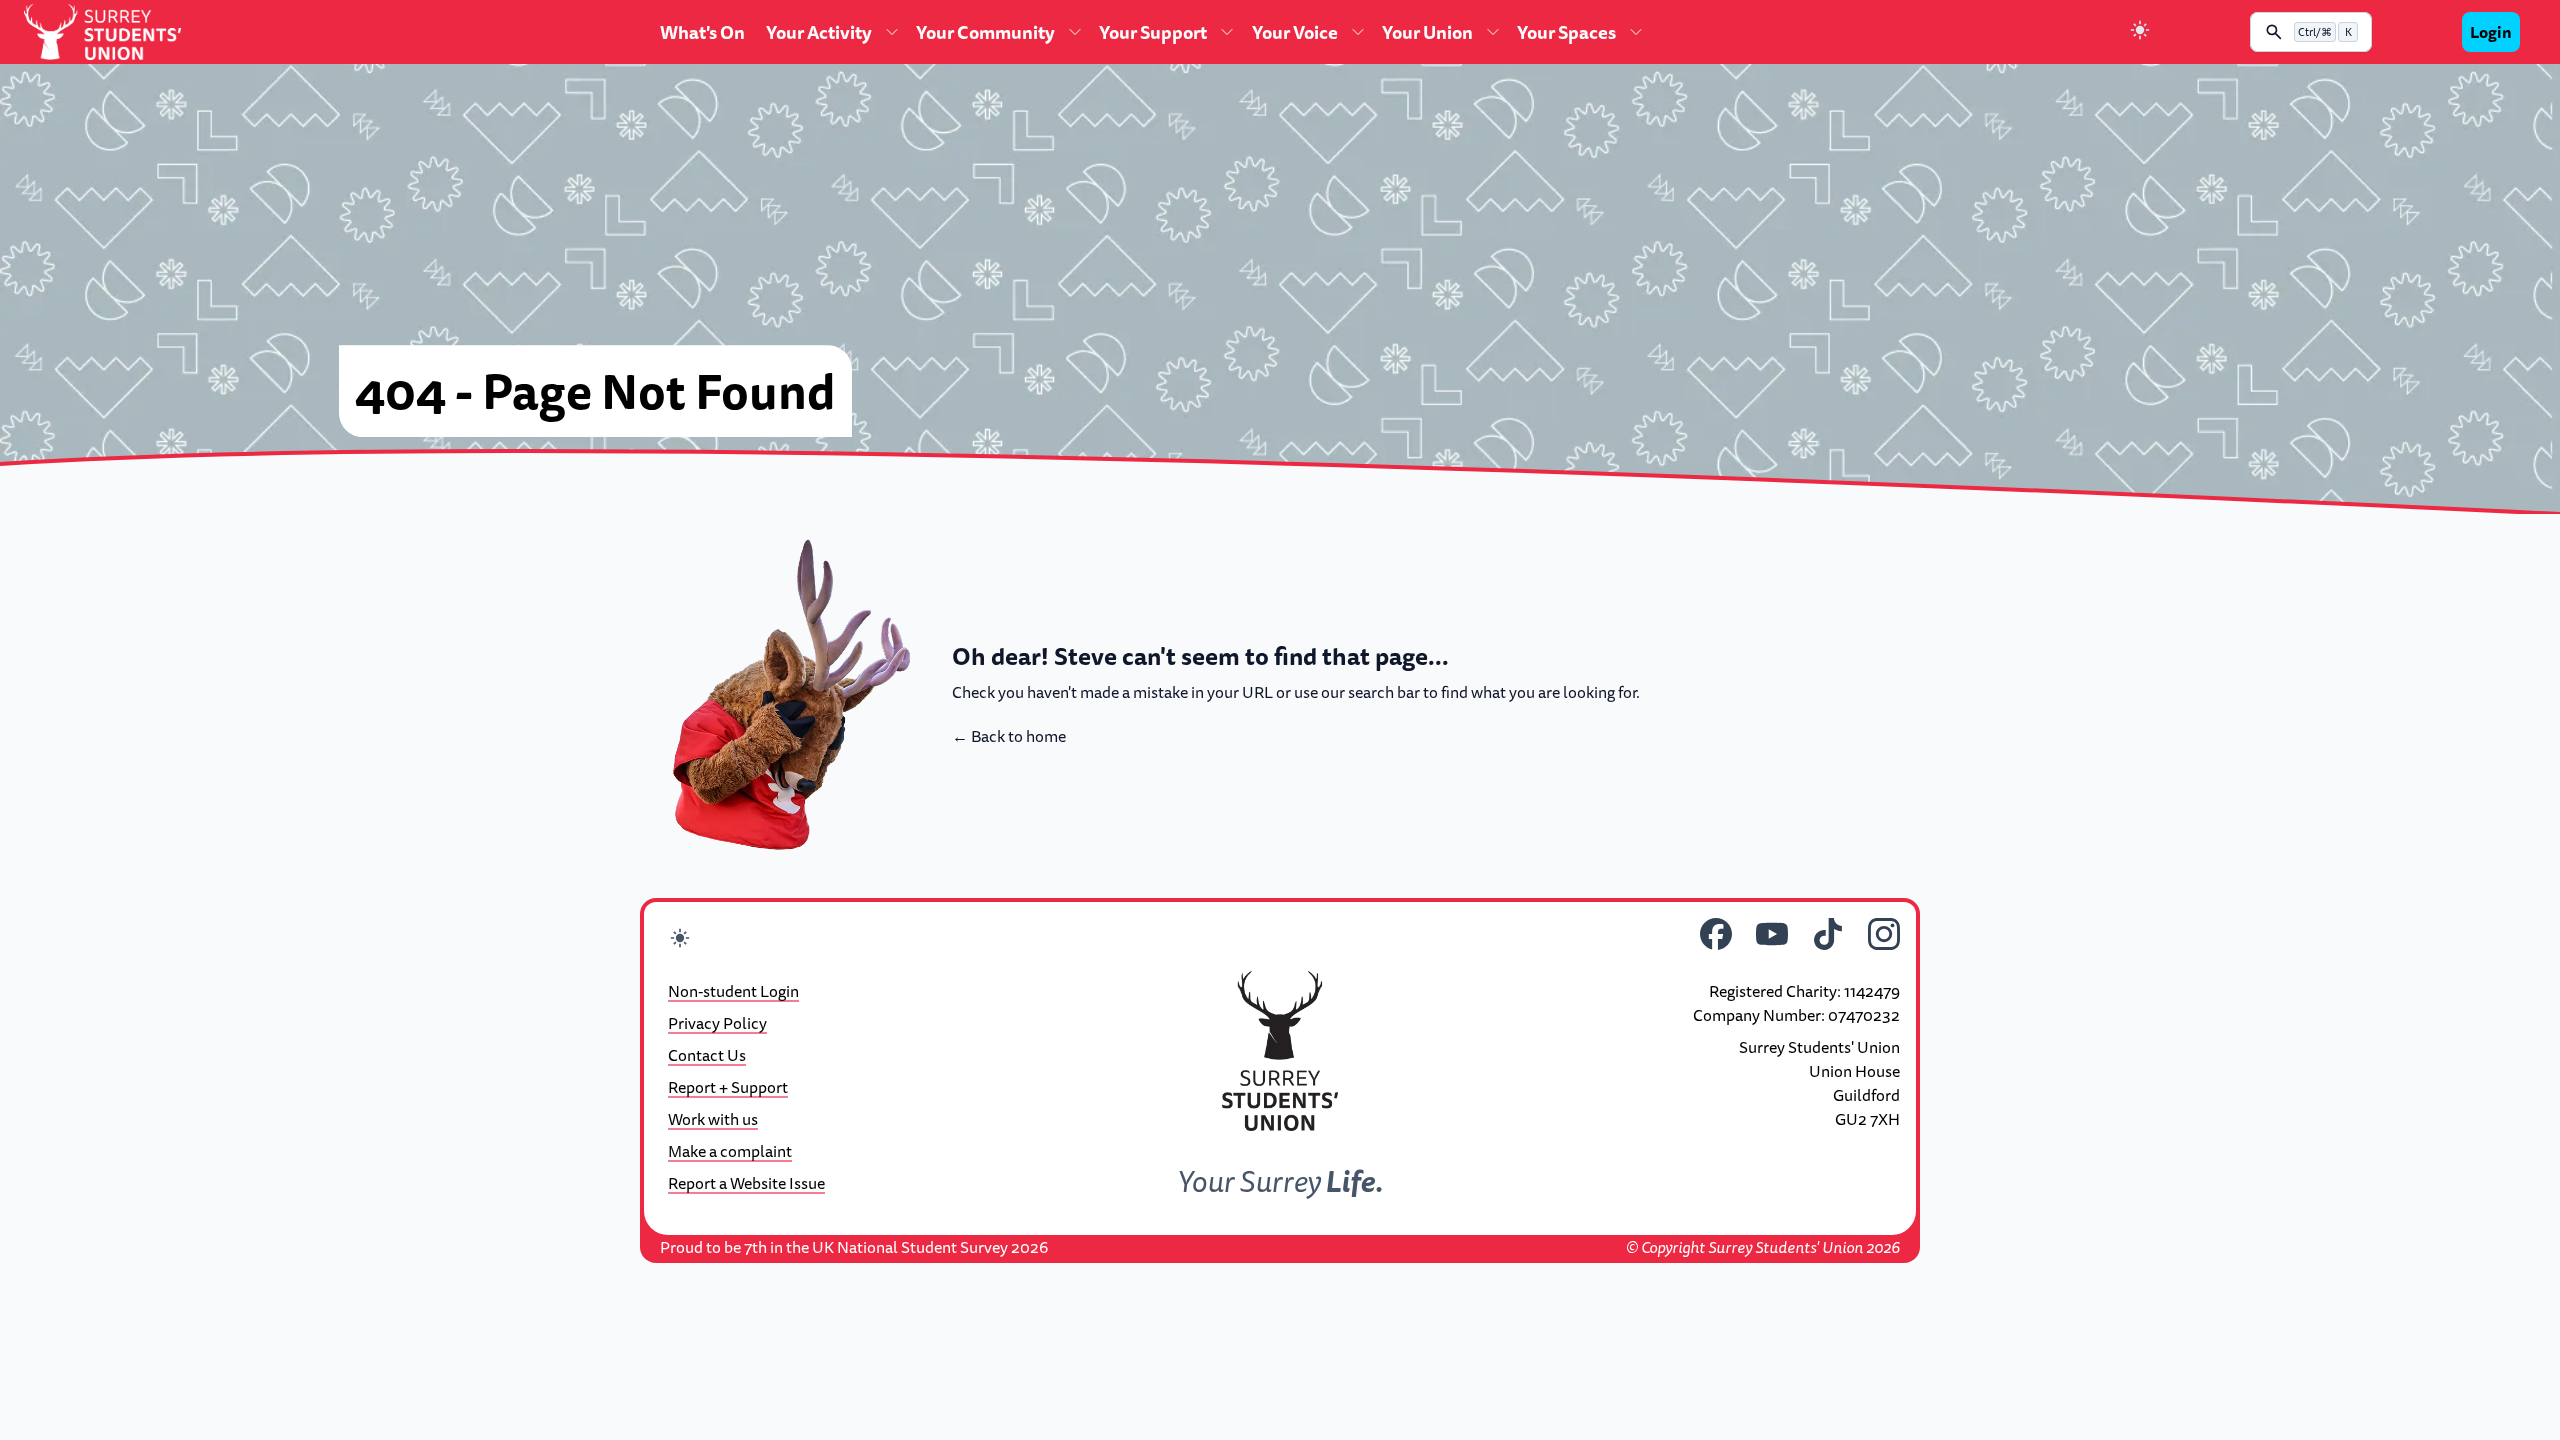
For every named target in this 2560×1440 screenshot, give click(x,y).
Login (2491, 32)
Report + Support (728, 1087)
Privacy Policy (717, 1023)
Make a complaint (730, 1151)
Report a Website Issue (746, 1183)
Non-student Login (733, 991)
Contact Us (707, 1055)
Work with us (713, 1119)
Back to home (1009, 736)
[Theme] (2140, 32)
